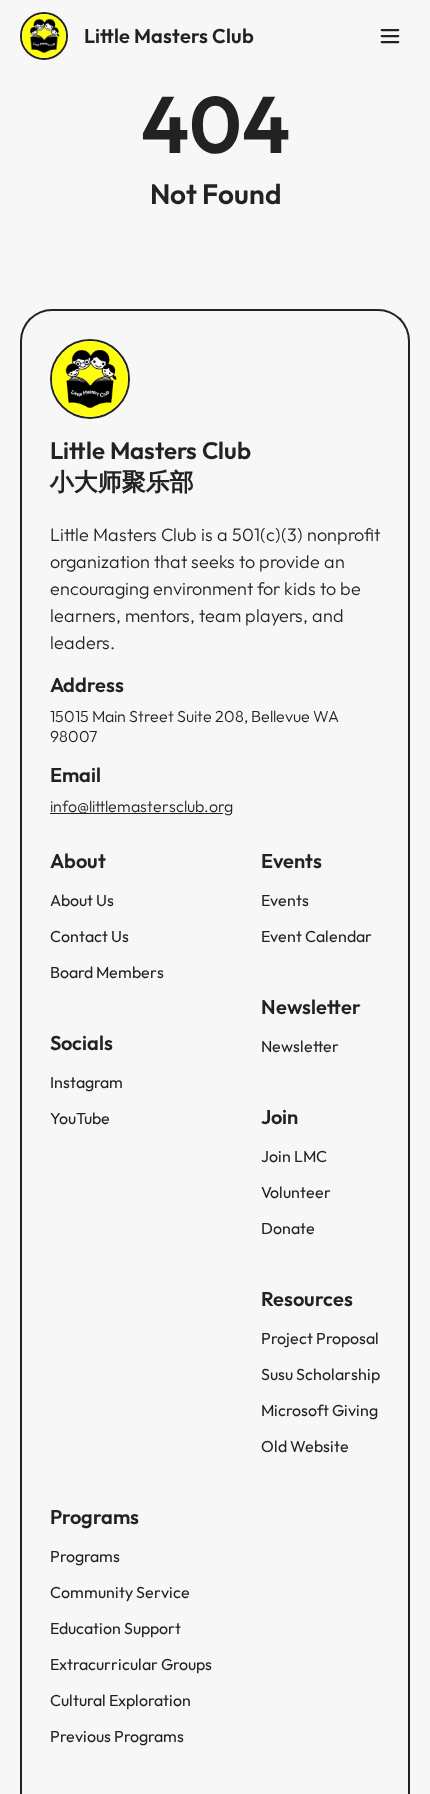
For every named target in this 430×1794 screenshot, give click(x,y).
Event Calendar (316, 936)
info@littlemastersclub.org (141, 806)
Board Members (107, 972)
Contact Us (89, 936)
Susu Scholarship (320, 1374)
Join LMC (294, 1156)
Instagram (86, 1082)
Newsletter (300, 1046)
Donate (288, 1228)
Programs (85, 1556)
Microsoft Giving (319, 1410)
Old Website (305, 1446)
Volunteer (296, 1192)
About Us (82, 900)
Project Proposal (320, 1338)
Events (285, 900)
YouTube (80, 1118)
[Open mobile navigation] (390, 36)
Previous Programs (117, 1736)
